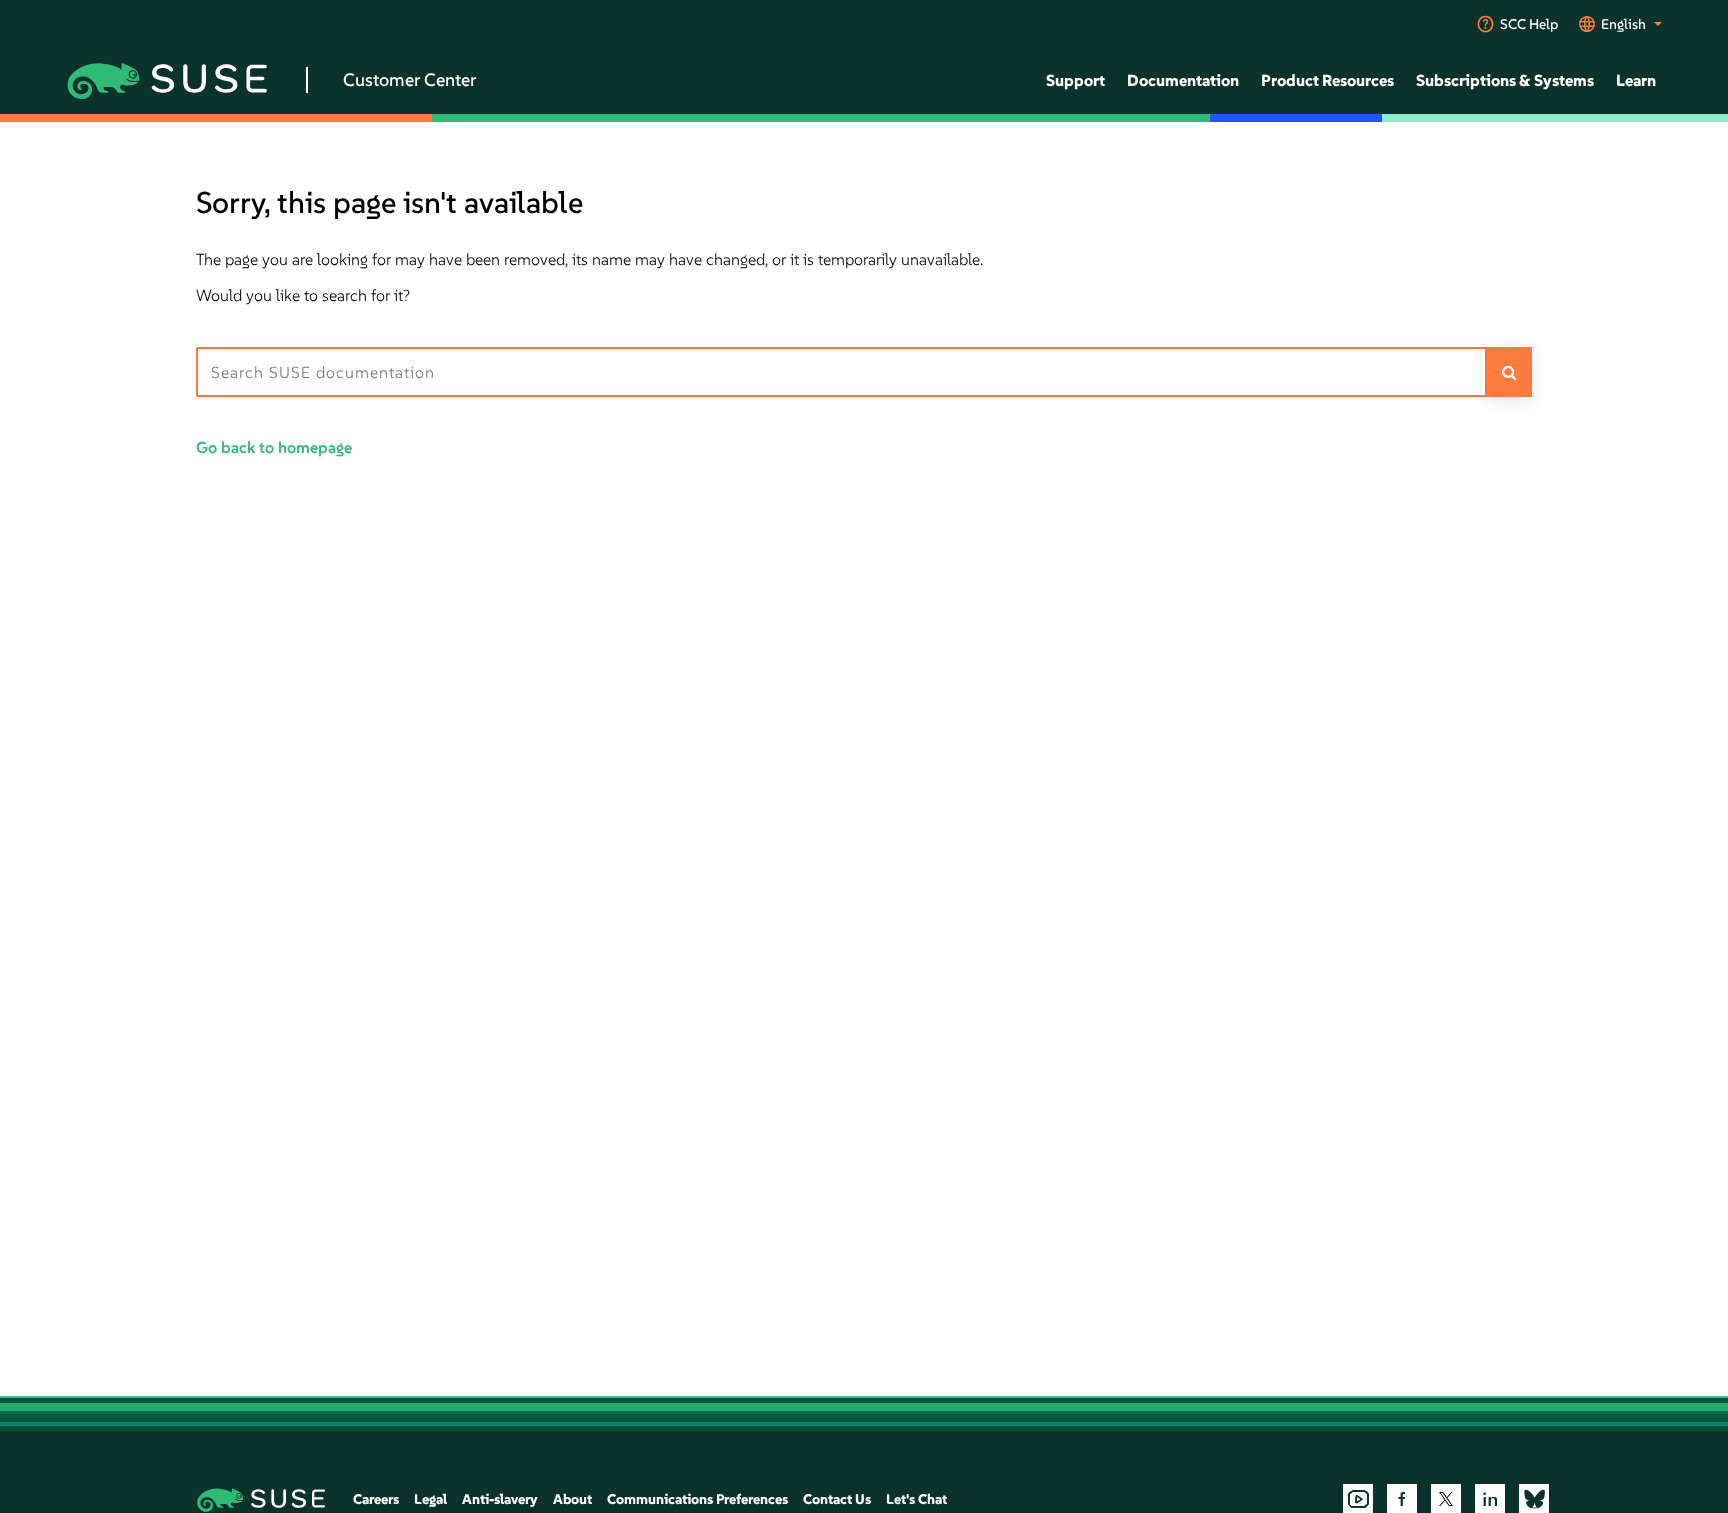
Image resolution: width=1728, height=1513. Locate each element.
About (572, 1499)
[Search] (1509, 372)
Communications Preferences (697, 1499)
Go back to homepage (274, 447)
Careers (376, 1499)
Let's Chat (916, 1499)
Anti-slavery (500, 1499)
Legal (430, 1499)
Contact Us (837, 1499)
